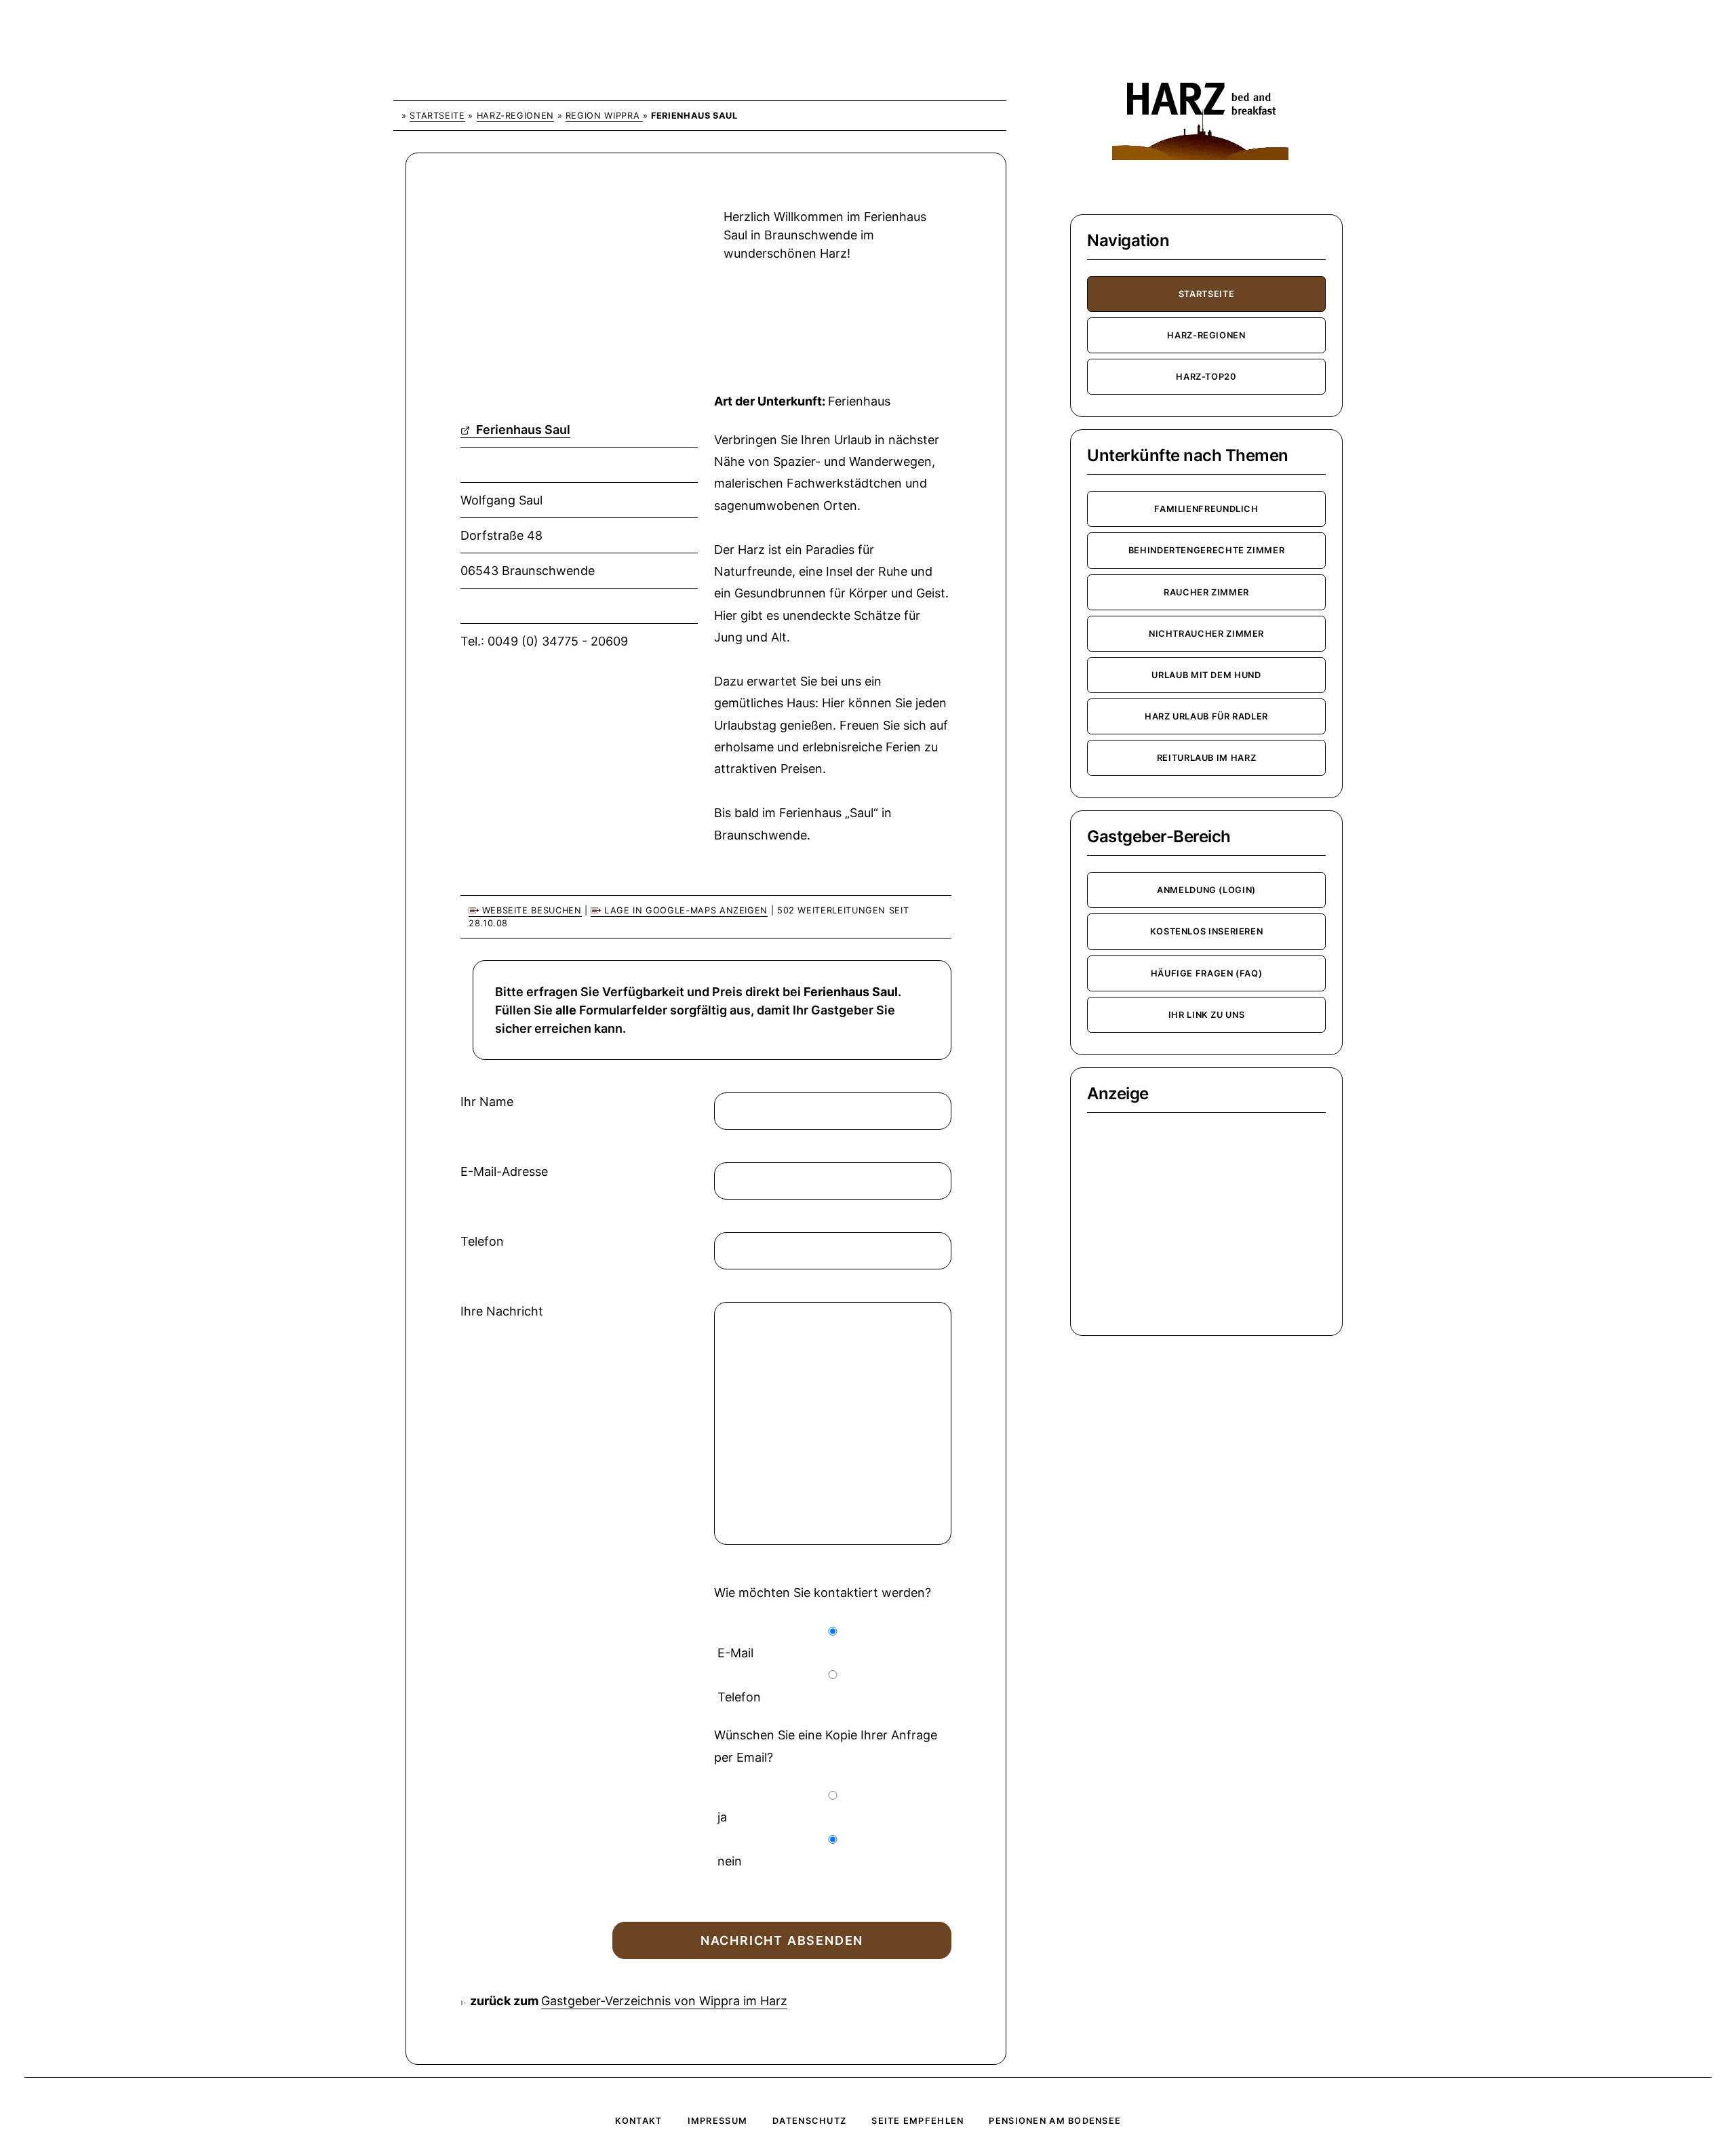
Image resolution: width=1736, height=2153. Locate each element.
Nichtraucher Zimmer (1206, 634)
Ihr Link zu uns (1207, 1015)
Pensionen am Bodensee (1055, 2121)
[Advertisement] (559, 280)
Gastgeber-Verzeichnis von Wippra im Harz (664, 2001)
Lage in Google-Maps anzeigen (684, 910)
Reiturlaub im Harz (1207, 758)
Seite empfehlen (918, 2121)
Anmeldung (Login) (1206, 890)
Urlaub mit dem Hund (1206, 675)
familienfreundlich (1206, 509)
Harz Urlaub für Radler (1206, 716)
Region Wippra (604, 116)
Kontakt (639, 2121)
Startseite (437, 116)
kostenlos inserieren (1207, 931)
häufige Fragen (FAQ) (1207, 973)
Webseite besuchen (530, 910)
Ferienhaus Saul (522, 430)
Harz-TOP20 (1206, 377)
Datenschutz (809, 2121)
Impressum (718, 2121)
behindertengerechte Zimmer (1207, 550)
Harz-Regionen (515, 116)
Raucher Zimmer (1206, 592)
